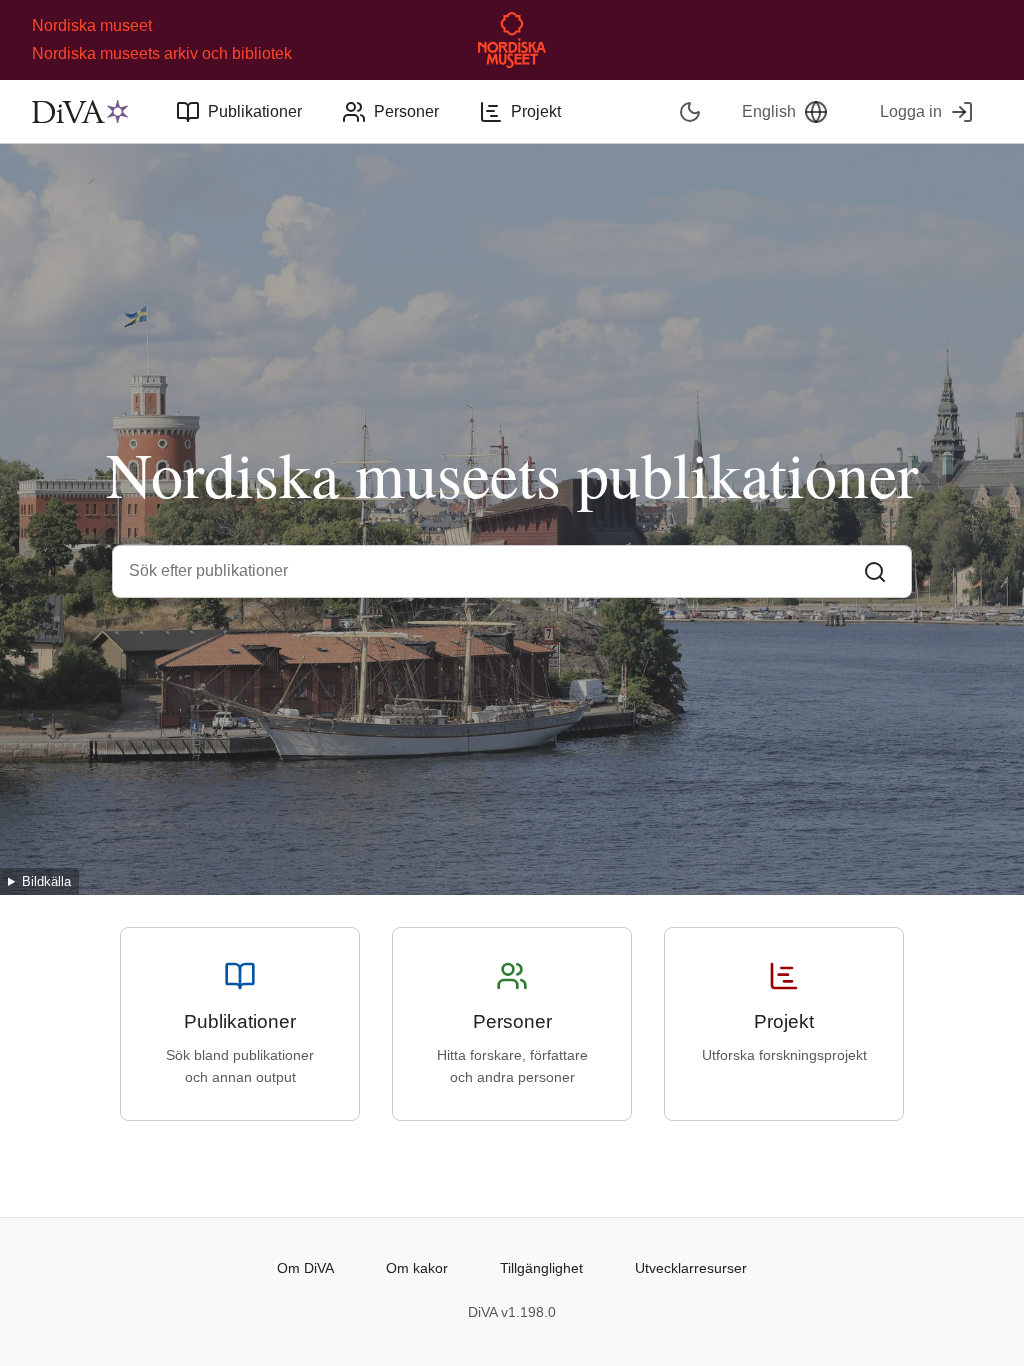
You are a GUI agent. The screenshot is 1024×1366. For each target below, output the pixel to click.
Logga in (911, 111)
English (769, 111)
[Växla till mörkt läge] (690, 111)
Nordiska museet (92, 25)
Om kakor (417, 1268)
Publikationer (255, 111)
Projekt (536, 111)
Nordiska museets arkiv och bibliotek (162, 53)
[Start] (80, 112)
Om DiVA (305, 1268)
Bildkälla (46, 881)
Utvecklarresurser (691, 1268)
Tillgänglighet (541, 1268)
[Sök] (875, 571)
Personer (406, 111)
